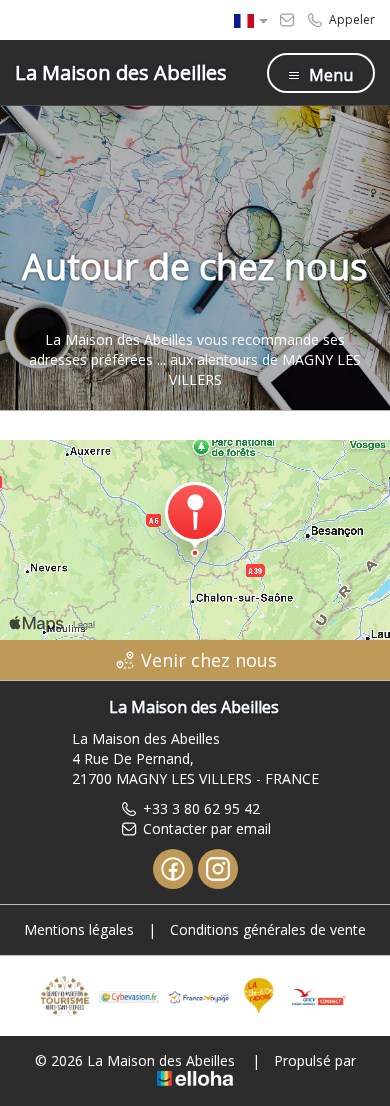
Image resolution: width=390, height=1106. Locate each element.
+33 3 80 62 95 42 (201, 808)
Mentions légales (79, 929)
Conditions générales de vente (268, 929)
